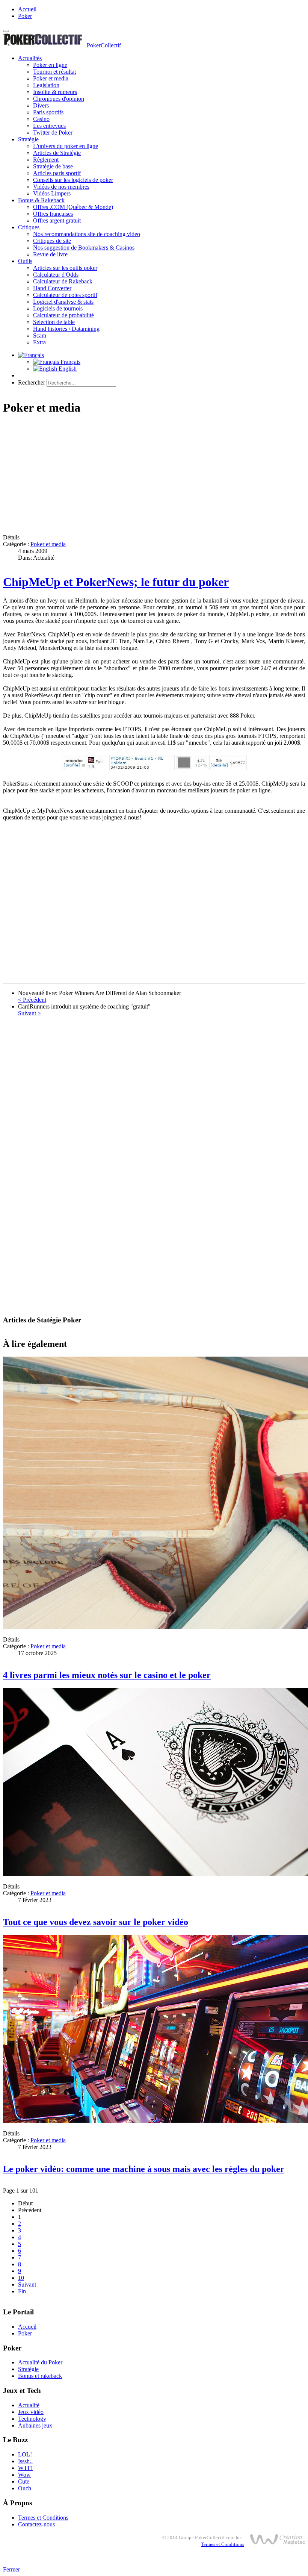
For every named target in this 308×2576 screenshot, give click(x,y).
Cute (24, 2481)
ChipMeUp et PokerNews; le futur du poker (116, 582)
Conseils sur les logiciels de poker (73, 180)
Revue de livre (50, 254)
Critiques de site (52, 241)
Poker (25, 16)
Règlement (46, 160)
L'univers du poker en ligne (66, 146)
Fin (22, 2291)
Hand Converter (52, 288)
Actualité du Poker (40, 2362)
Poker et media (51, 78)
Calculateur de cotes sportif (65, 295)
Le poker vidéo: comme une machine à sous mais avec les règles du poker (144, 2169)
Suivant (27, 2284)
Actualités (30, 58)
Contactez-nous (36, 2524)
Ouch (25, 2488)
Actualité (29, 2405)
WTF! (25, 2468)
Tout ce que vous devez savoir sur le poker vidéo (96, 1922)
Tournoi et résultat (54, 72)
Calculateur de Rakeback (63, 281)
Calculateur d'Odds (56, 275)
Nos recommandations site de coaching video (87, 234)
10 (21, 2278)
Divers (41, 105)
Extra (39, 342)
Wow (24, 2475)
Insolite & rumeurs (55, 92)
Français (70, 362)
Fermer (11, 2569)
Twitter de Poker (53, 133)
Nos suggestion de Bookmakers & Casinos (84, 248)
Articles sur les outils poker (65, 268)
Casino (41, 119)
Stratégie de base (53, 166)
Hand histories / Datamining (66, 329)
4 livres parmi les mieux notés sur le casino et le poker (107, 1675)
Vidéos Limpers (52, 193)
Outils (25, 261)
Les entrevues (49, 126)
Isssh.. (25, 2461)
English (67, 369)
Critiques (29, 227)
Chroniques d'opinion (59, 99)
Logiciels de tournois (58, 308)
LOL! (25, 2454)
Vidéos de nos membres (61, 187)
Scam (40, 335)
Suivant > (29, 1013)
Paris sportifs (48, 112)
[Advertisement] (154, 476)
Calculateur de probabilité (63, 315)
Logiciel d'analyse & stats (63, 302)
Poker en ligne (50, 65)
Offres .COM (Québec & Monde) (73, 207)
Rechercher (32, 382)
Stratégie (28, 139)
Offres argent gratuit (57, 220)
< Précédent (32, 1000)
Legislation (46, 85)
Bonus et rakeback (40, 2376)
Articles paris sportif (57, 173)
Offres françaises (53, 214)
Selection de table (54, 322)
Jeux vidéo (31, 2412)
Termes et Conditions (43, 2518)
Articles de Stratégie (57, 153)
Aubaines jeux (35, 2425)
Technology (32, 2419)
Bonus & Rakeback (41, 200)
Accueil (27, 9)
